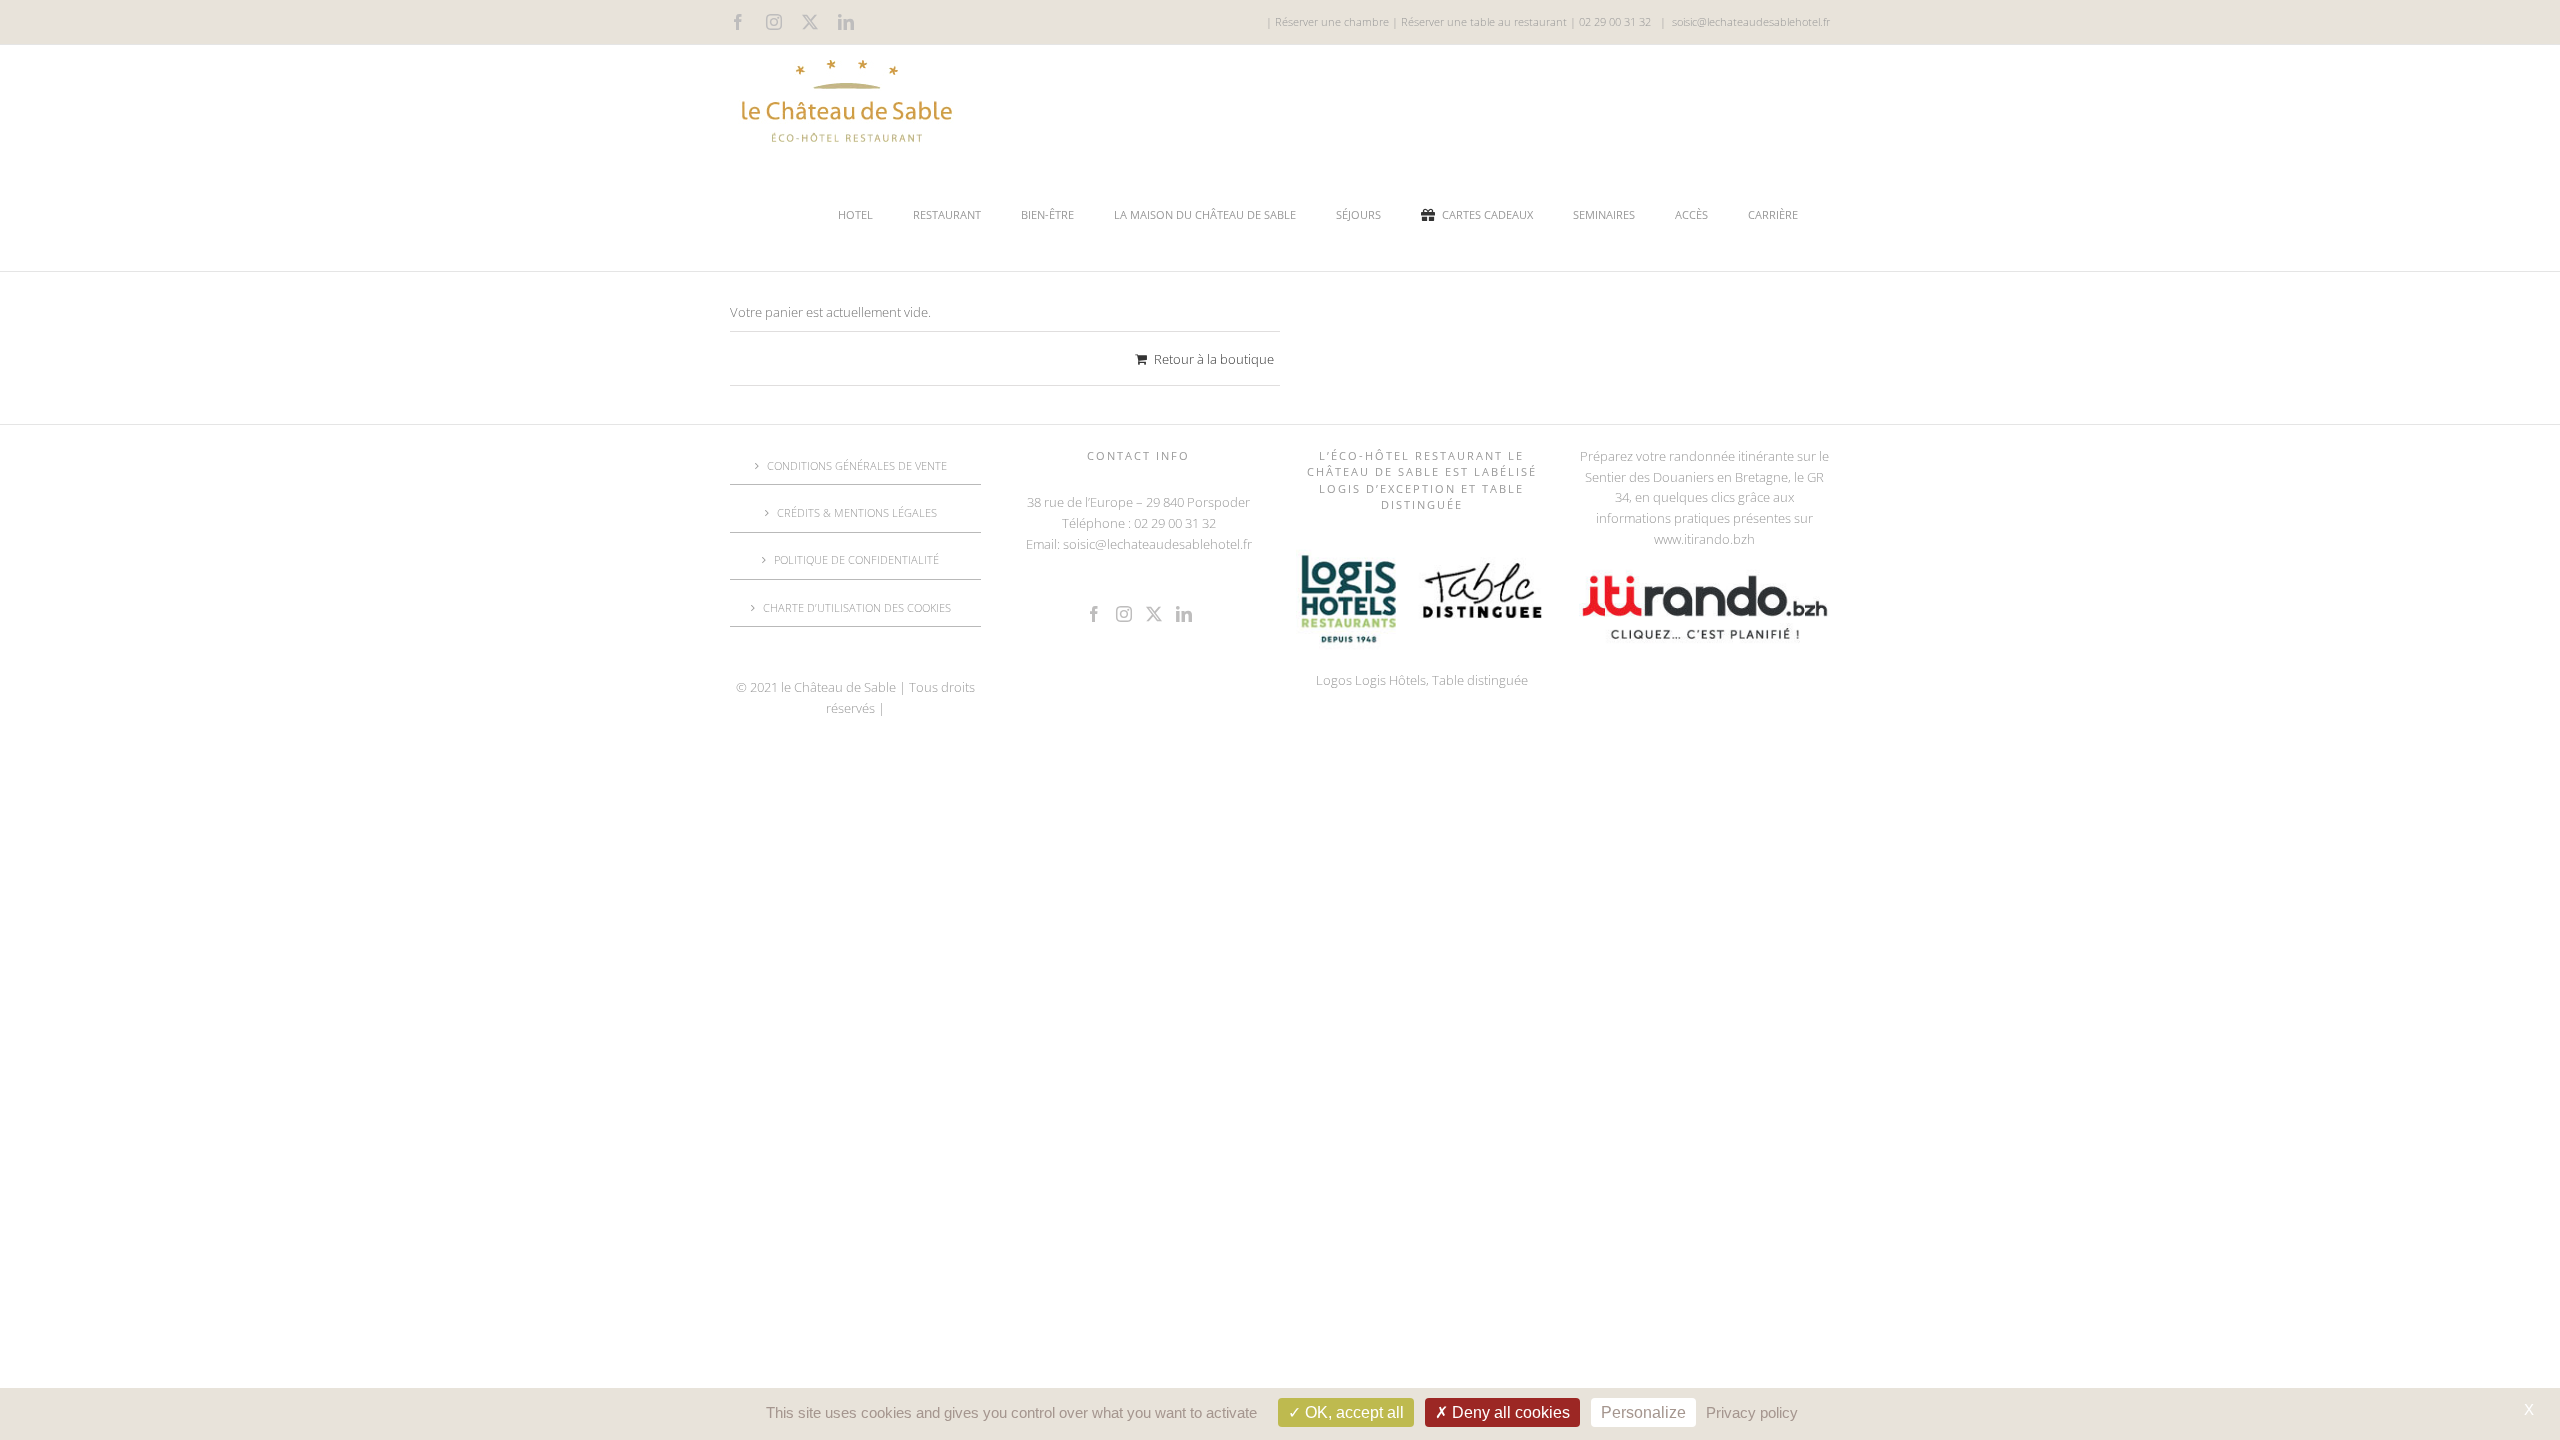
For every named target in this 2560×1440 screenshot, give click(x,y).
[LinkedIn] (1184, 614)
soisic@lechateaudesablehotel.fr (1751, 21)
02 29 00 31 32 (1615, 21)
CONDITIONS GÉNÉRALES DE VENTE (857, 465)
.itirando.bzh (1718, 539)
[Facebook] (1094, 614)
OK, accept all (1352, 1412)
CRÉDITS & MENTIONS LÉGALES (857, 512)
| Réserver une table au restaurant (1478, 21)
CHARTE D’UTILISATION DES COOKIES (857, 607)
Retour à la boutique (1214, 359)
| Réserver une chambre (1327, 21)
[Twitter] (1154, 614)
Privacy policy (1752, 1412)
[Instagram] (1124, 614)
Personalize (1643, 1412)
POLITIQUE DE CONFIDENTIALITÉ (856, 559)
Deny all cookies (1509, 1412)
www (1667, 539)
